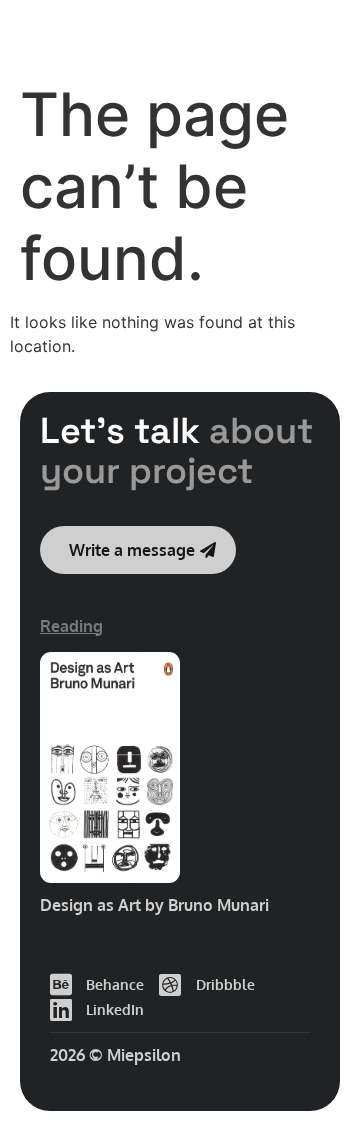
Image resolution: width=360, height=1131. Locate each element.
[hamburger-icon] (315, 35)
